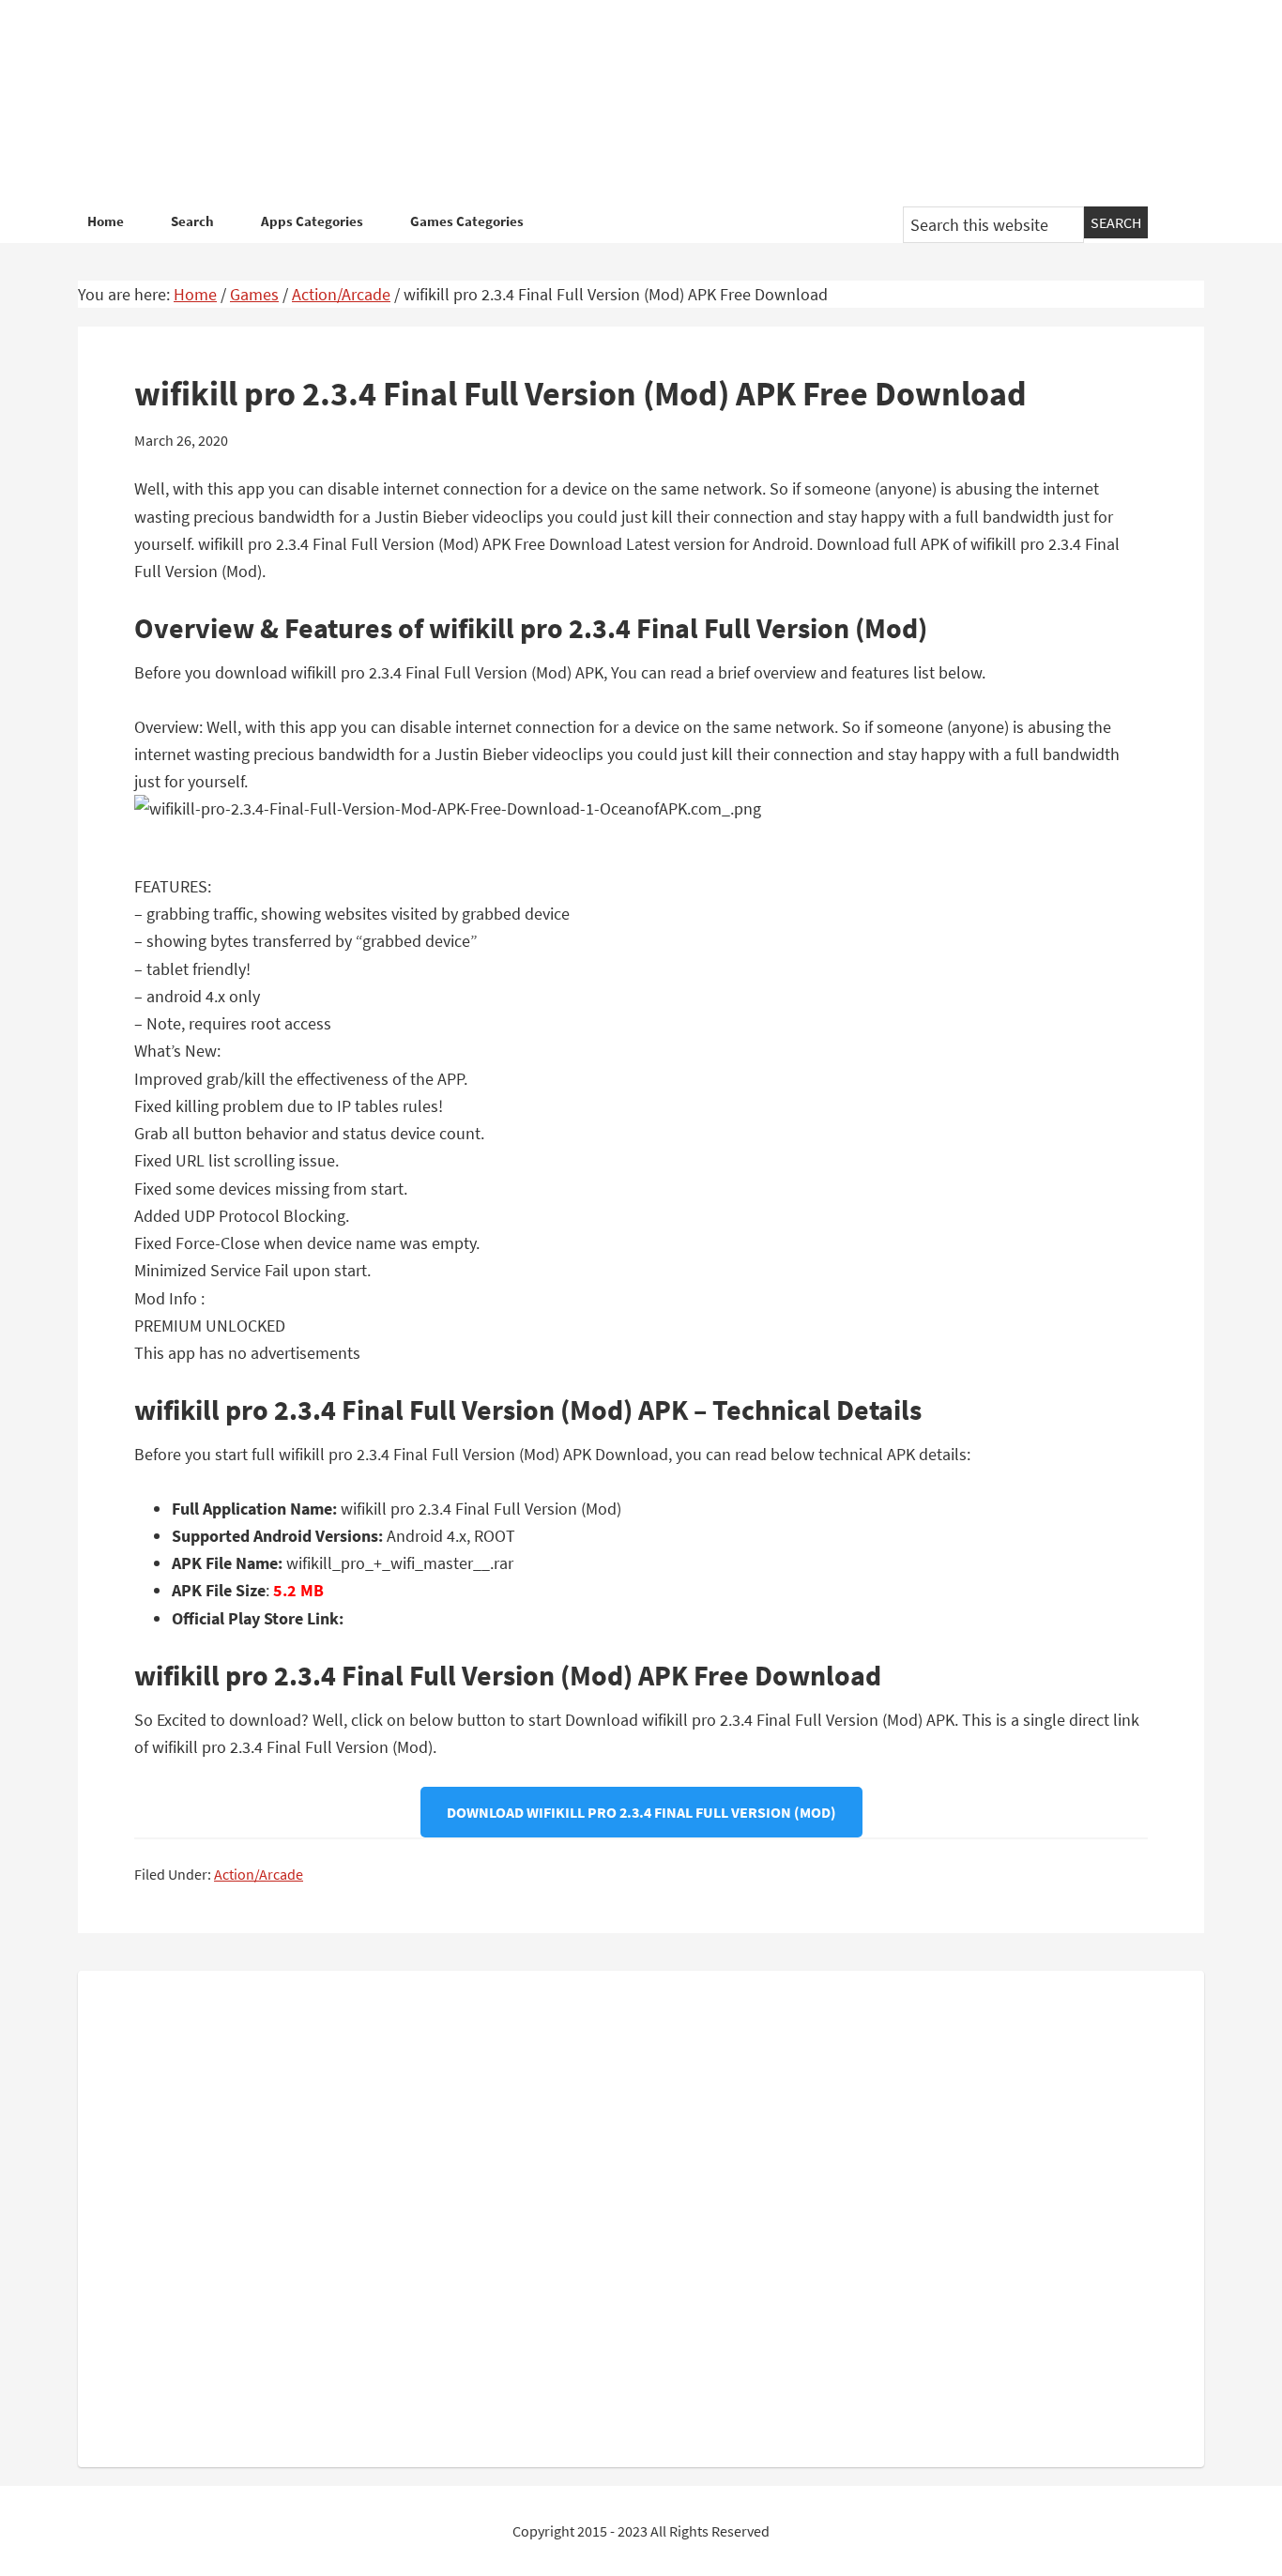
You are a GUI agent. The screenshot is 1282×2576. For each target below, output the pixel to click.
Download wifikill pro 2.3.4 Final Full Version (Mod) (641, 1812)
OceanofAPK (613, 103)
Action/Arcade (259, 1874)
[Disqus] (641, 2215)
